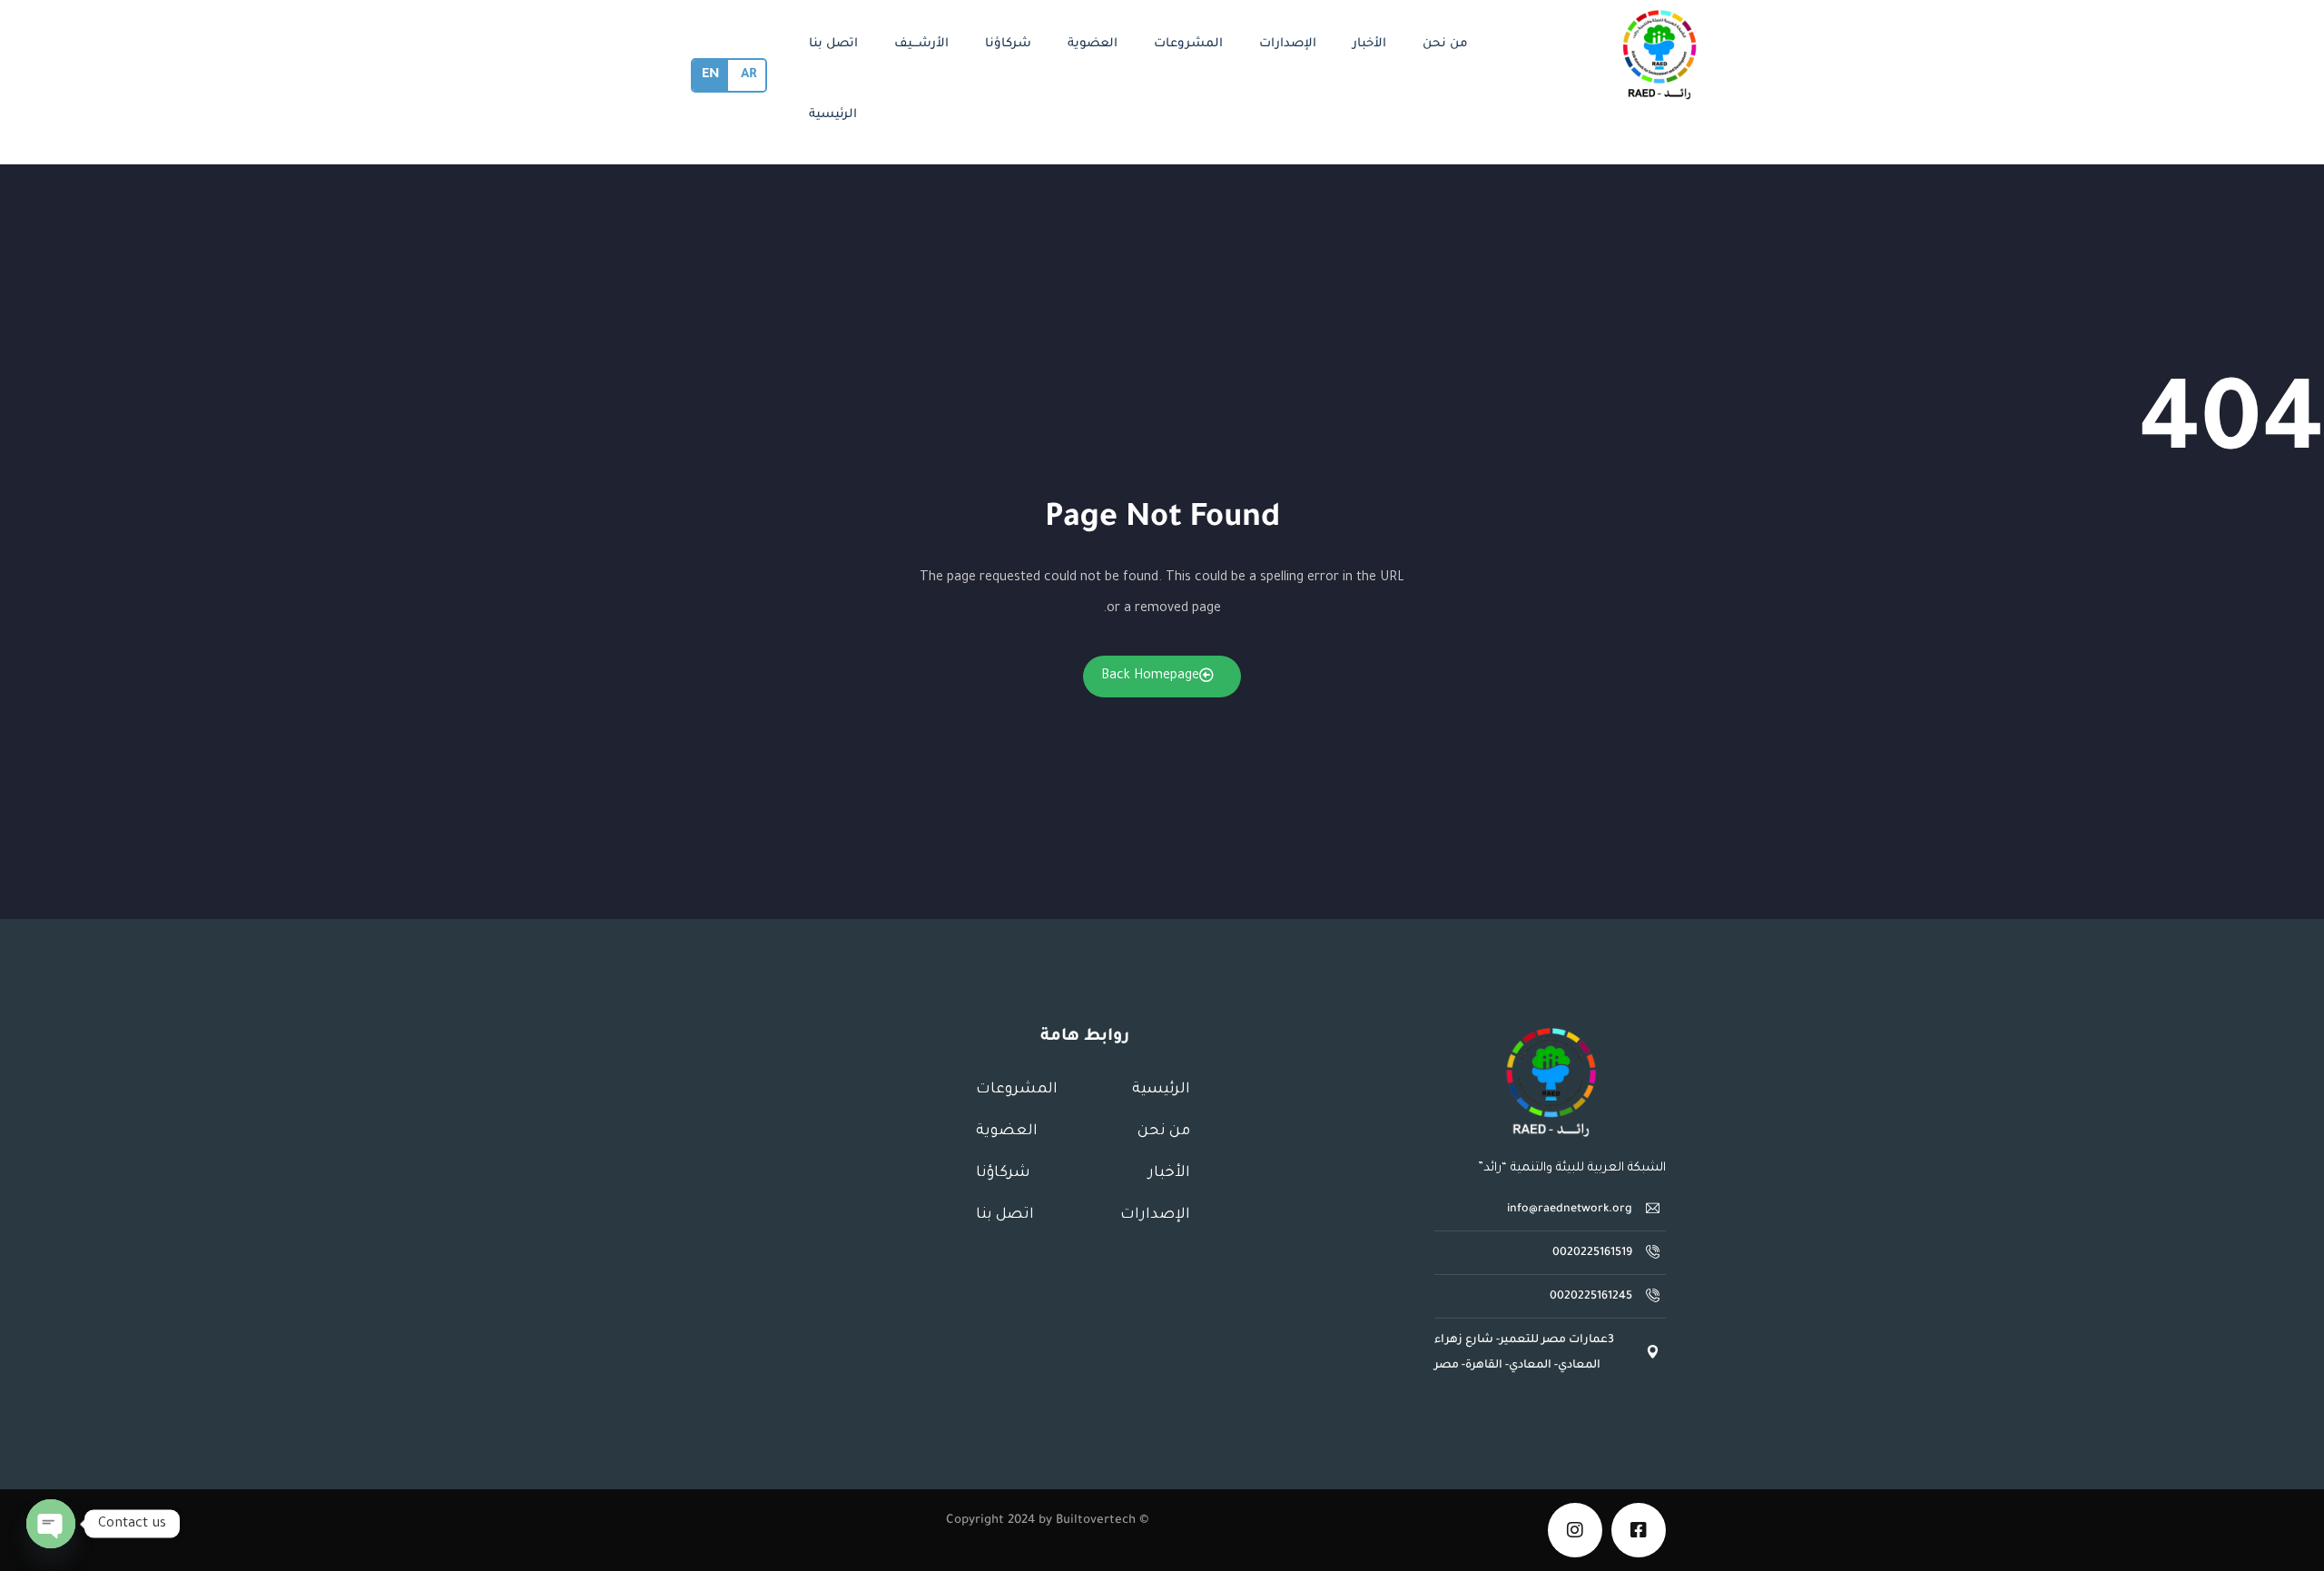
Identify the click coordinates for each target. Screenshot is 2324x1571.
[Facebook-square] (1639, 1530)
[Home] (1551, 1082)
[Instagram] (1575, 1530)
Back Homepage (1150, 677)
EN (710, 75)
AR (748, 75)
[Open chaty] (51, 1524)
